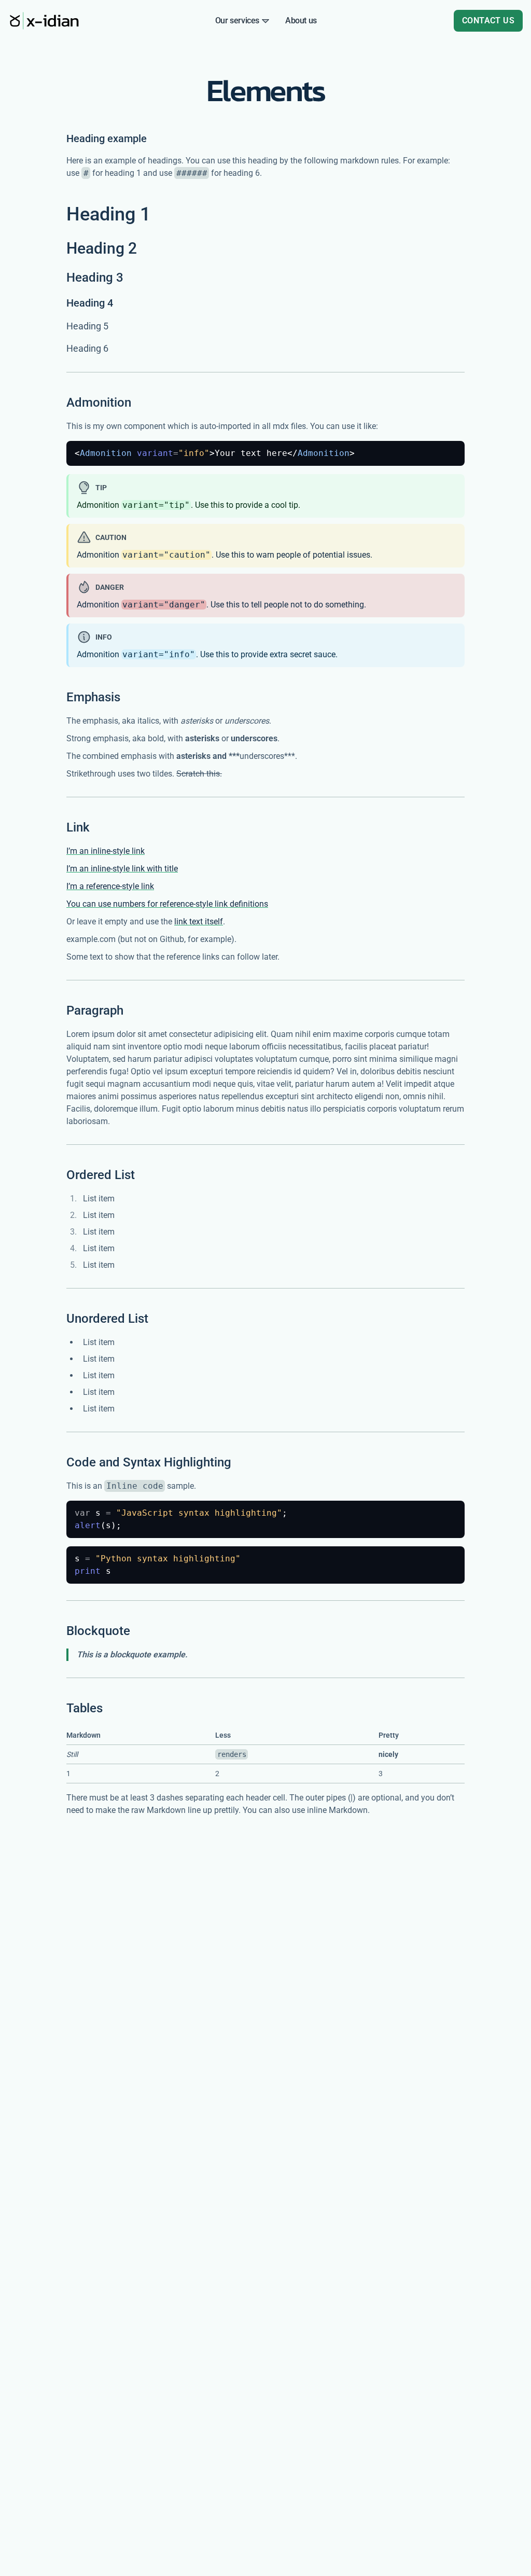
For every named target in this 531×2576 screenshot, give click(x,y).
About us (301, 20)
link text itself (199, 922)
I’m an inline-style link (106, 851)
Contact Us (488, 20)
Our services (237, 20)
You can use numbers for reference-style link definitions (167, 904)
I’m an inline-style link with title (122, 869)
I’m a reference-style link (110, 886)
